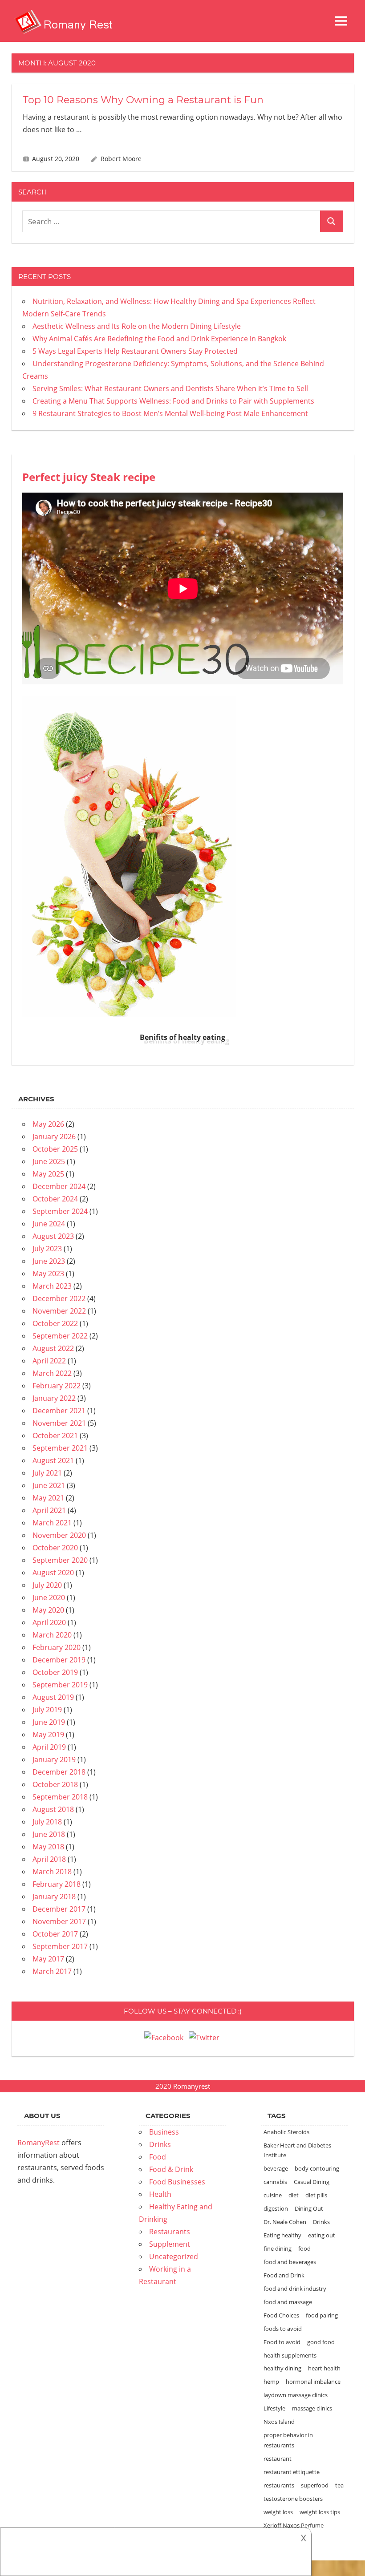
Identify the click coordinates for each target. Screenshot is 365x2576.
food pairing (322, 2315)
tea (339, 2485)
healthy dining (282, 2368)
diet (294, 2195)
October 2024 (55, 1199)
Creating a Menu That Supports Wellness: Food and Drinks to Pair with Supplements (173, 401)
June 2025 (49, 1161)
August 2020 (53, 1573)
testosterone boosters (293, 2499)
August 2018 (53, 1809)
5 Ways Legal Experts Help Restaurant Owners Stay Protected (135, 351)
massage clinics (312, 2408)
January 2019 (54, 1759)
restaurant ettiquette (292, 2472)
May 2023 (48, 1274)
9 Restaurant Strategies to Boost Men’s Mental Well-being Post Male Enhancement (170, 413)
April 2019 (49, 1747)
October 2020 (55, 1548)
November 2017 (59, 1921)
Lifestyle (274, 2408)
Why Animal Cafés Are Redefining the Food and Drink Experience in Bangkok (159, 339)
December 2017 (59, 1909)
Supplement (170, 2244)
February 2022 (57, 1386)
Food (158, 2157)
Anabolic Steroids (286, 2132)
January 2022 (54, 1398)
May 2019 (48, 1735)
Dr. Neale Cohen (285, 2222)
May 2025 (48, 1174)
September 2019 (60, 1685)
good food (321, 2342)
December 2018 (59, 1772)
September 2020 (60, 1560)
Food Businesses (177, 2182)
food (304, 2248)
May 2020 (48, 1610)
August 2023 (53, 1236)
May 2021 (48, 1498)
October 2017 (55, 1934)
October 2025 (55, 1149)
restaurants (279, 2485)
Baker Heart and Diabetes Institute (297, 2150)
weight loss (278, 2512)
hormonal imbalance (313, 2382)
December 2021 (59, 1411)
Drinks (160, 2144)
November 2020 (59, 1535)
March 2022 (52, 1373)
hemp (271, 2382)
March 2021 (52, 1523)
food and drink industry (295, 2289)
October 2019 (55, 1672)
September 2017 (60, 1946)
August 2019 (53, 1697)
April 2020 (49, 1622)
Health (160, 2194)
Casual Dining (312, 2182)
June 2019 (49, 1722)
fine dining (278, 2248)
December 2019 (59, 1660)
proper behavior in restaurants (288, 2440)
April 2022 (49, 1361)
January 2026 (54, 1136)
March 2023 (52, 1286)
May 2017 (48, 1959)
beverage (276, 2168)
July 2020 (47, 1585)
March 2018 (52, 1872)
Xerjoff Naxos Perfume (294, 2525)
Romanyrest (192, 2086)
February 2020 (57, 1647)
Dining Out (309, 2208)
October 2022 (55, 1323)
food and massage (288, 2302)
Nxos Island (279, 2422)
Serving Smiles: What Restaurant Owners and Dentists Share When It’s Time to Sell (170, 388)
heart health (324, 2368)
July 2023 (47, 1249)
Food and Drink (284, 2275)
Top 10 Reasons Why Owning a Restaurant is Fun (143, 100)
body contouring (317, 2168)
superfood (315, 2485)
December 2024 (59, 1186)
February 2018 (57, 1884)
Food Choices (281, 2315)
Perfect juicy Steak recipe (89, 477)
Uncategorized (174, 2257)
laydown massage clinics (296, 2395)
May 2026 (48, 1124)
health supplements (290, 2355)
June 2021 (49, 1485)
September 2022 (60, 1336)
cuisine (273, 2195)
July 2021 (47, 1473)
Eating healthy (282, 2235)
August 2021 (53, 1460)
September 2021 (60, 1448)
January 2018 (54, 1897)
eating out (322, 2235)
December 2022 (59, 1298)
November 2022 (59, 1311)
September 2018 (60, 1797)
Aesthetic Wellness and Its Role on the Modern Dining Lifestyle (137, 326)
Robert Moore (121, 159)
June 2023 (49, 1261)
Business (164, 2132)
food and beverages (290, 2262)
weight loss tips (320, 2512)
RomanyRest (39, 2143)
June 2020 (49, 1597)
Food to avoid (282, 2342)
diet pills (316, 2195)
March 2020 (52, 1635)
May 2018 (48, 1847)
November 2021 (59, 1423)
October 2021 (55, 1436)
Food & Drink (171, 2169)
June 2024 (49, 1224)
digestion (276, 2208)
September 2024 (60, 1211)
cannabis (275, 2182)
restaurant (278, 2459)
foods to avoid (283, 2329)
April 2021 (49, 1510)
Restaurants (170, 2232)
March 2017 (52, 1971)
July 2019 (47, 1710)
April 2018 (49, 1859)
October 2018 (55, 1784)
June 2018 (49, 1834)
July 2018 (47, 1822)
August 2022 (53, 1348)
